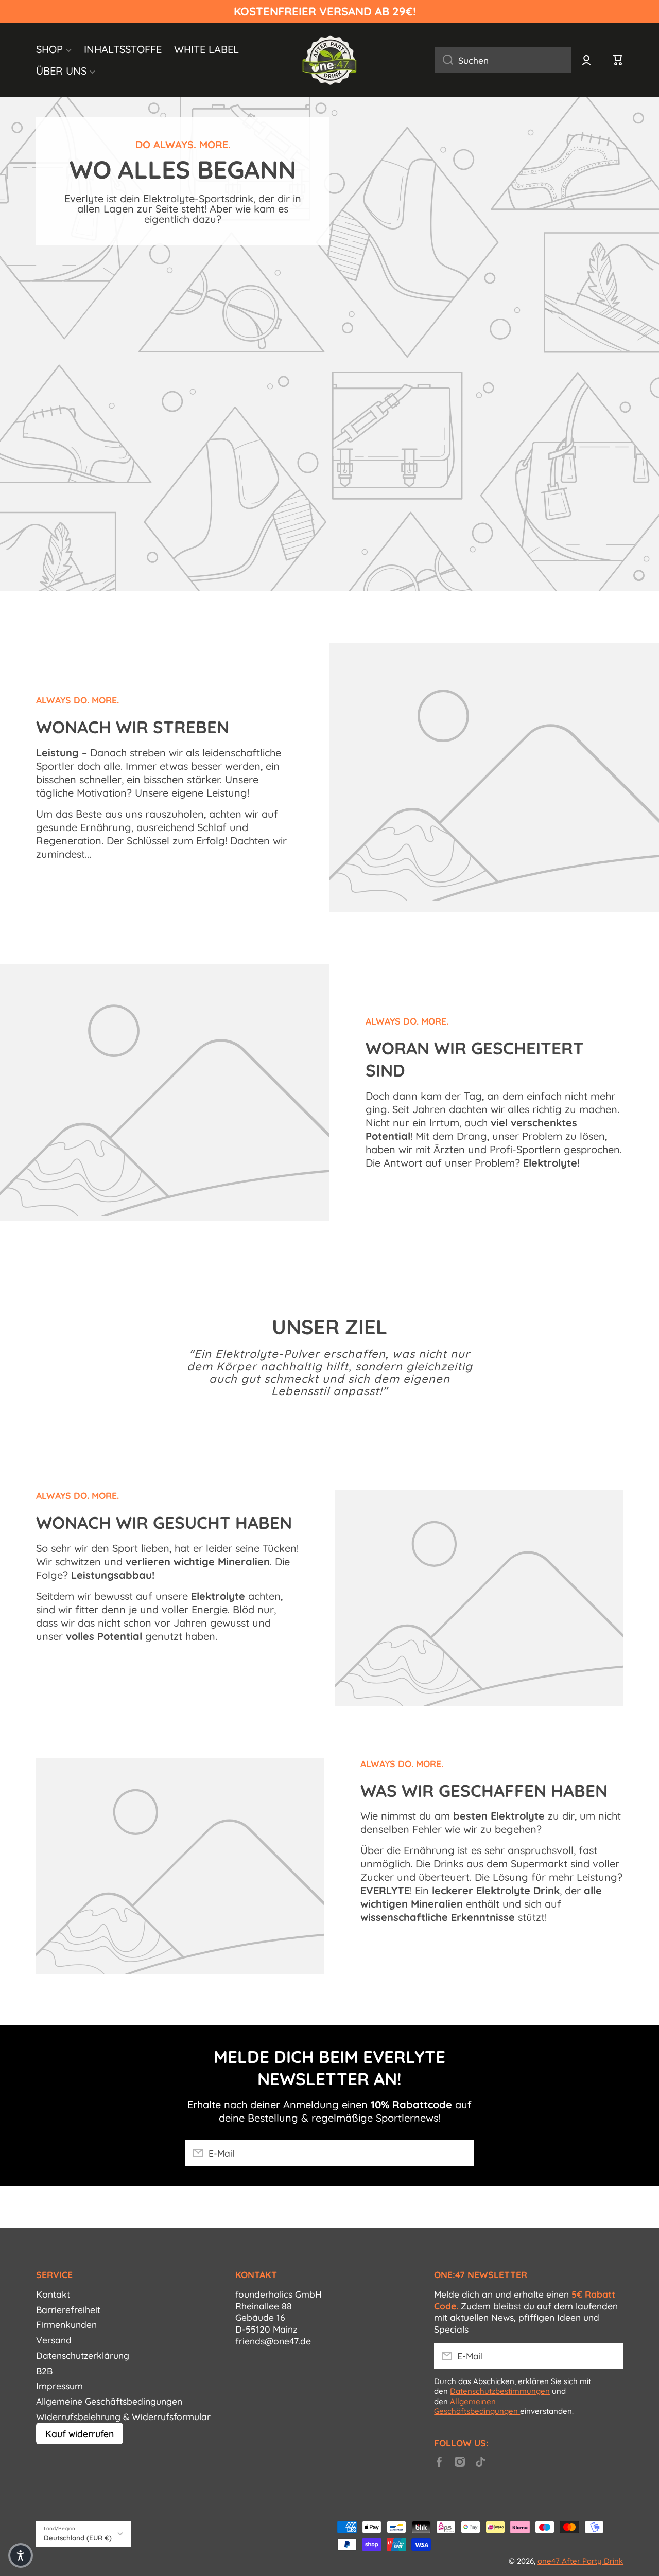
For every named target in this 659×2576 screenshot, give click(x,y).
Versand (54, 2340)
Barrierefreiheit (68, 2309)
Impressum (59, 2386)
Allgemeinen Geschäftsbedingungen (477, 2406)
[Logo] (329, 60)
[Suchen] (444, 60)
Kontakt (53, 2294)
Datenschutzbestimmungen (500, 2391)
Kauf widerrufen (80, 2433)
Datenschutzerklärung (83, 2355)
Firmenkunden (66, 2324)
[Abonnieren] (461, 2153)
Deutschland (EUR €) (78, 2538)
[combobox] (503, 60)
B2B (44, 2371)
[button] (21, 2555)
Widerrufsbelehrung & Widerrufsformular (123, 2416)
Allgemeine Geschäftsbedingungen (109, 2401)
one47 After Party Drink (580, 2561)
